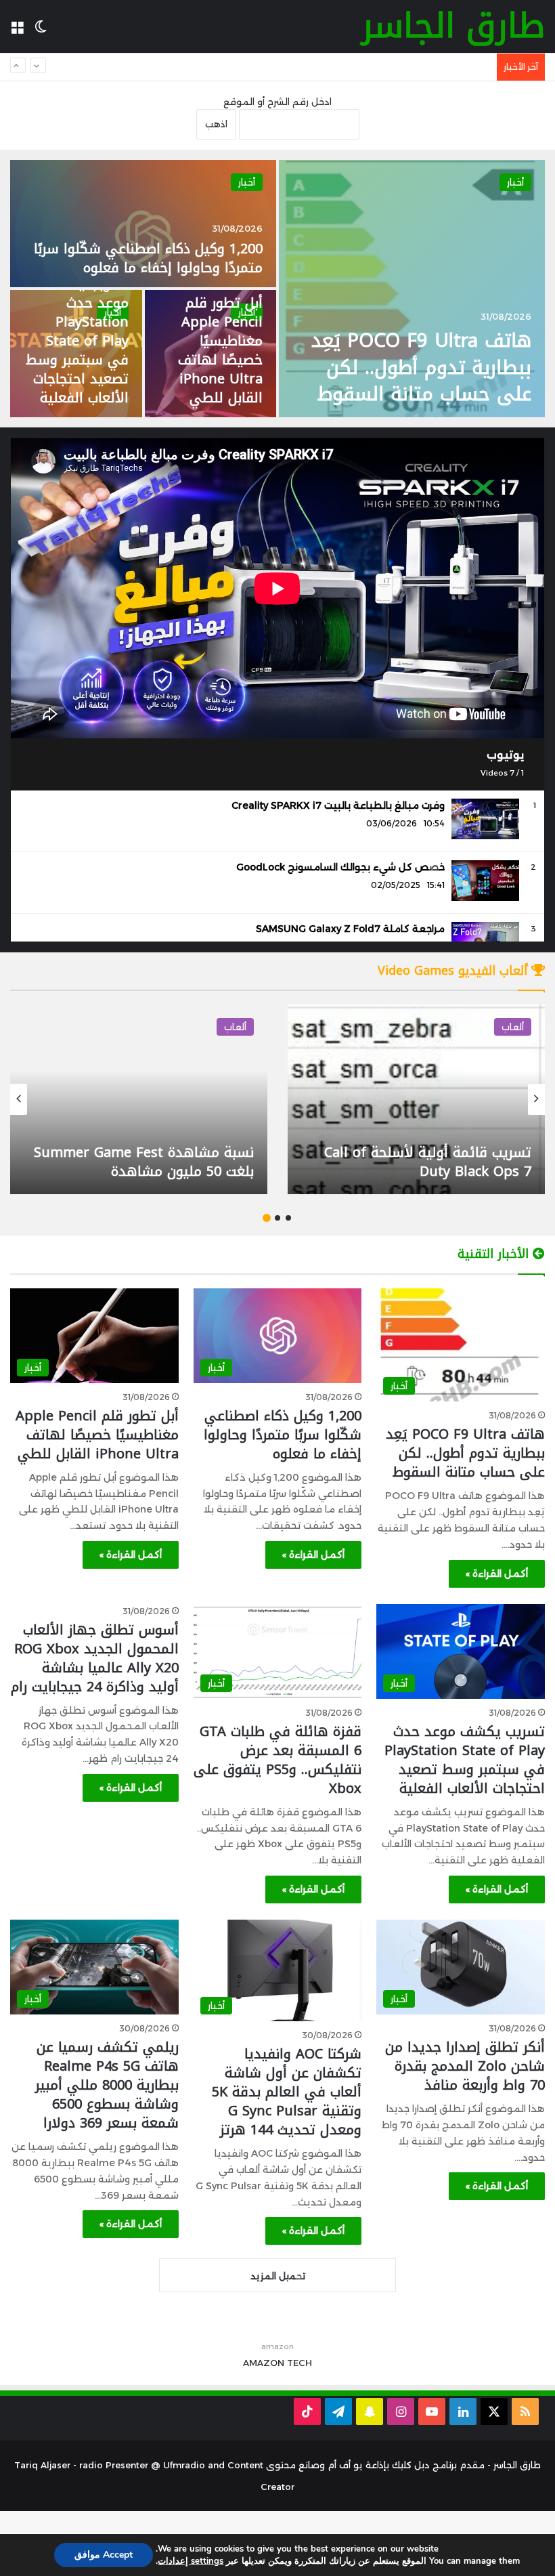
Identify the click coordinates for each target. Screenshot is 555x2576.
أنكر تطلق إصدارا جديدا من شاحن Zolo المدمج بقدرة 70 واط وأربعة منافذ (465, 2066)
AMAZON (264, 2363)
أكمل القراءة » (497, 1574)
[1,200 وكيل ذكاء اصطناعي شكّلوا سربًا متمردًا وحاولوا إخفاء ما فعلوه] (143, 224)
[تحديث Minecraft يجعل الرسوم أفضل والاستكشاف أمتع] (139, 1099)
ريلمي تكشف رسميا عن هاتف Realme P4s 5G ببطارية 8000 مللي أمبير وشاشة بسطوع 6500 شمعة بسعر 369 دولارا (107, 2085)
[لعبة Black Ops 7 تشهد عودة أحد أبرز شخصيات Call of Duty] (416, 1099)
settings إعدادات (191, 2561)
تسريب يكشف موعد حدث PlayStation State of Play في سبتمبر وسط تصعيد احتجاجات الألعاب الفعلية (279, 67)
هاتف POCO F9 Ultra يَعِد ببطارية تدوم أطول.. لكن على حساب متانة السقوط (421, 367)
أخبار (515, 182)
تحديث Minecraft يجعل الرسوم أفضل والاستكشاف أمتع (141, 1162)
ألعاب (513, 1027)
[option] (277, 289)
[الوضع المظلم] (41, 31)
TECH (299, 2363)
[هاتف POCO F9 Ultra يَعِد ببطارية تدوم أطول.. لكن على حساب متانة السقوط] (412, 289)
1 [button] (288, 1218)
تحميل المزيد (278, 2276)
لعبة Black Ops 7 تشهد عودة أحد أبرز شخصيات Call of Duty (416, 1162)
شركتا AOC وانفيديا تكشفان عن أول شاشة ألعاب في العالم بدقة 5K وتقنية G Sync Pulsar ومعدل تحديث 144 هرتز (287, 2092)
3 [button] (267, 1218)
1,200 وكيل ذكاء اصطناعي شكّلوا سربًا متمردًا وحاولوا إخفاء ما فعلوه (148, 258)
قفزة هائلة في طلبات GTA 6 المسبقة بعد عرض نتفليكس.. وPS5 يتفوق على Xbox (277, 1760)
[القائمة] (17, 31)
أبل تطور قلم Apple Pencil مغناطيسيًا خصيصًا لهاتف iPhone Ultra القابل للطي (220, 350)
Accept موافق (104, 2555)
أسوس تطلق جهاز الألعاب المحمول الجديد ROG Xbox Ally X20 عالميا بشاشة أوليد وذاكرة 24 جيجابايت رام (95, 1658)
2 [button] (277, 1218)
